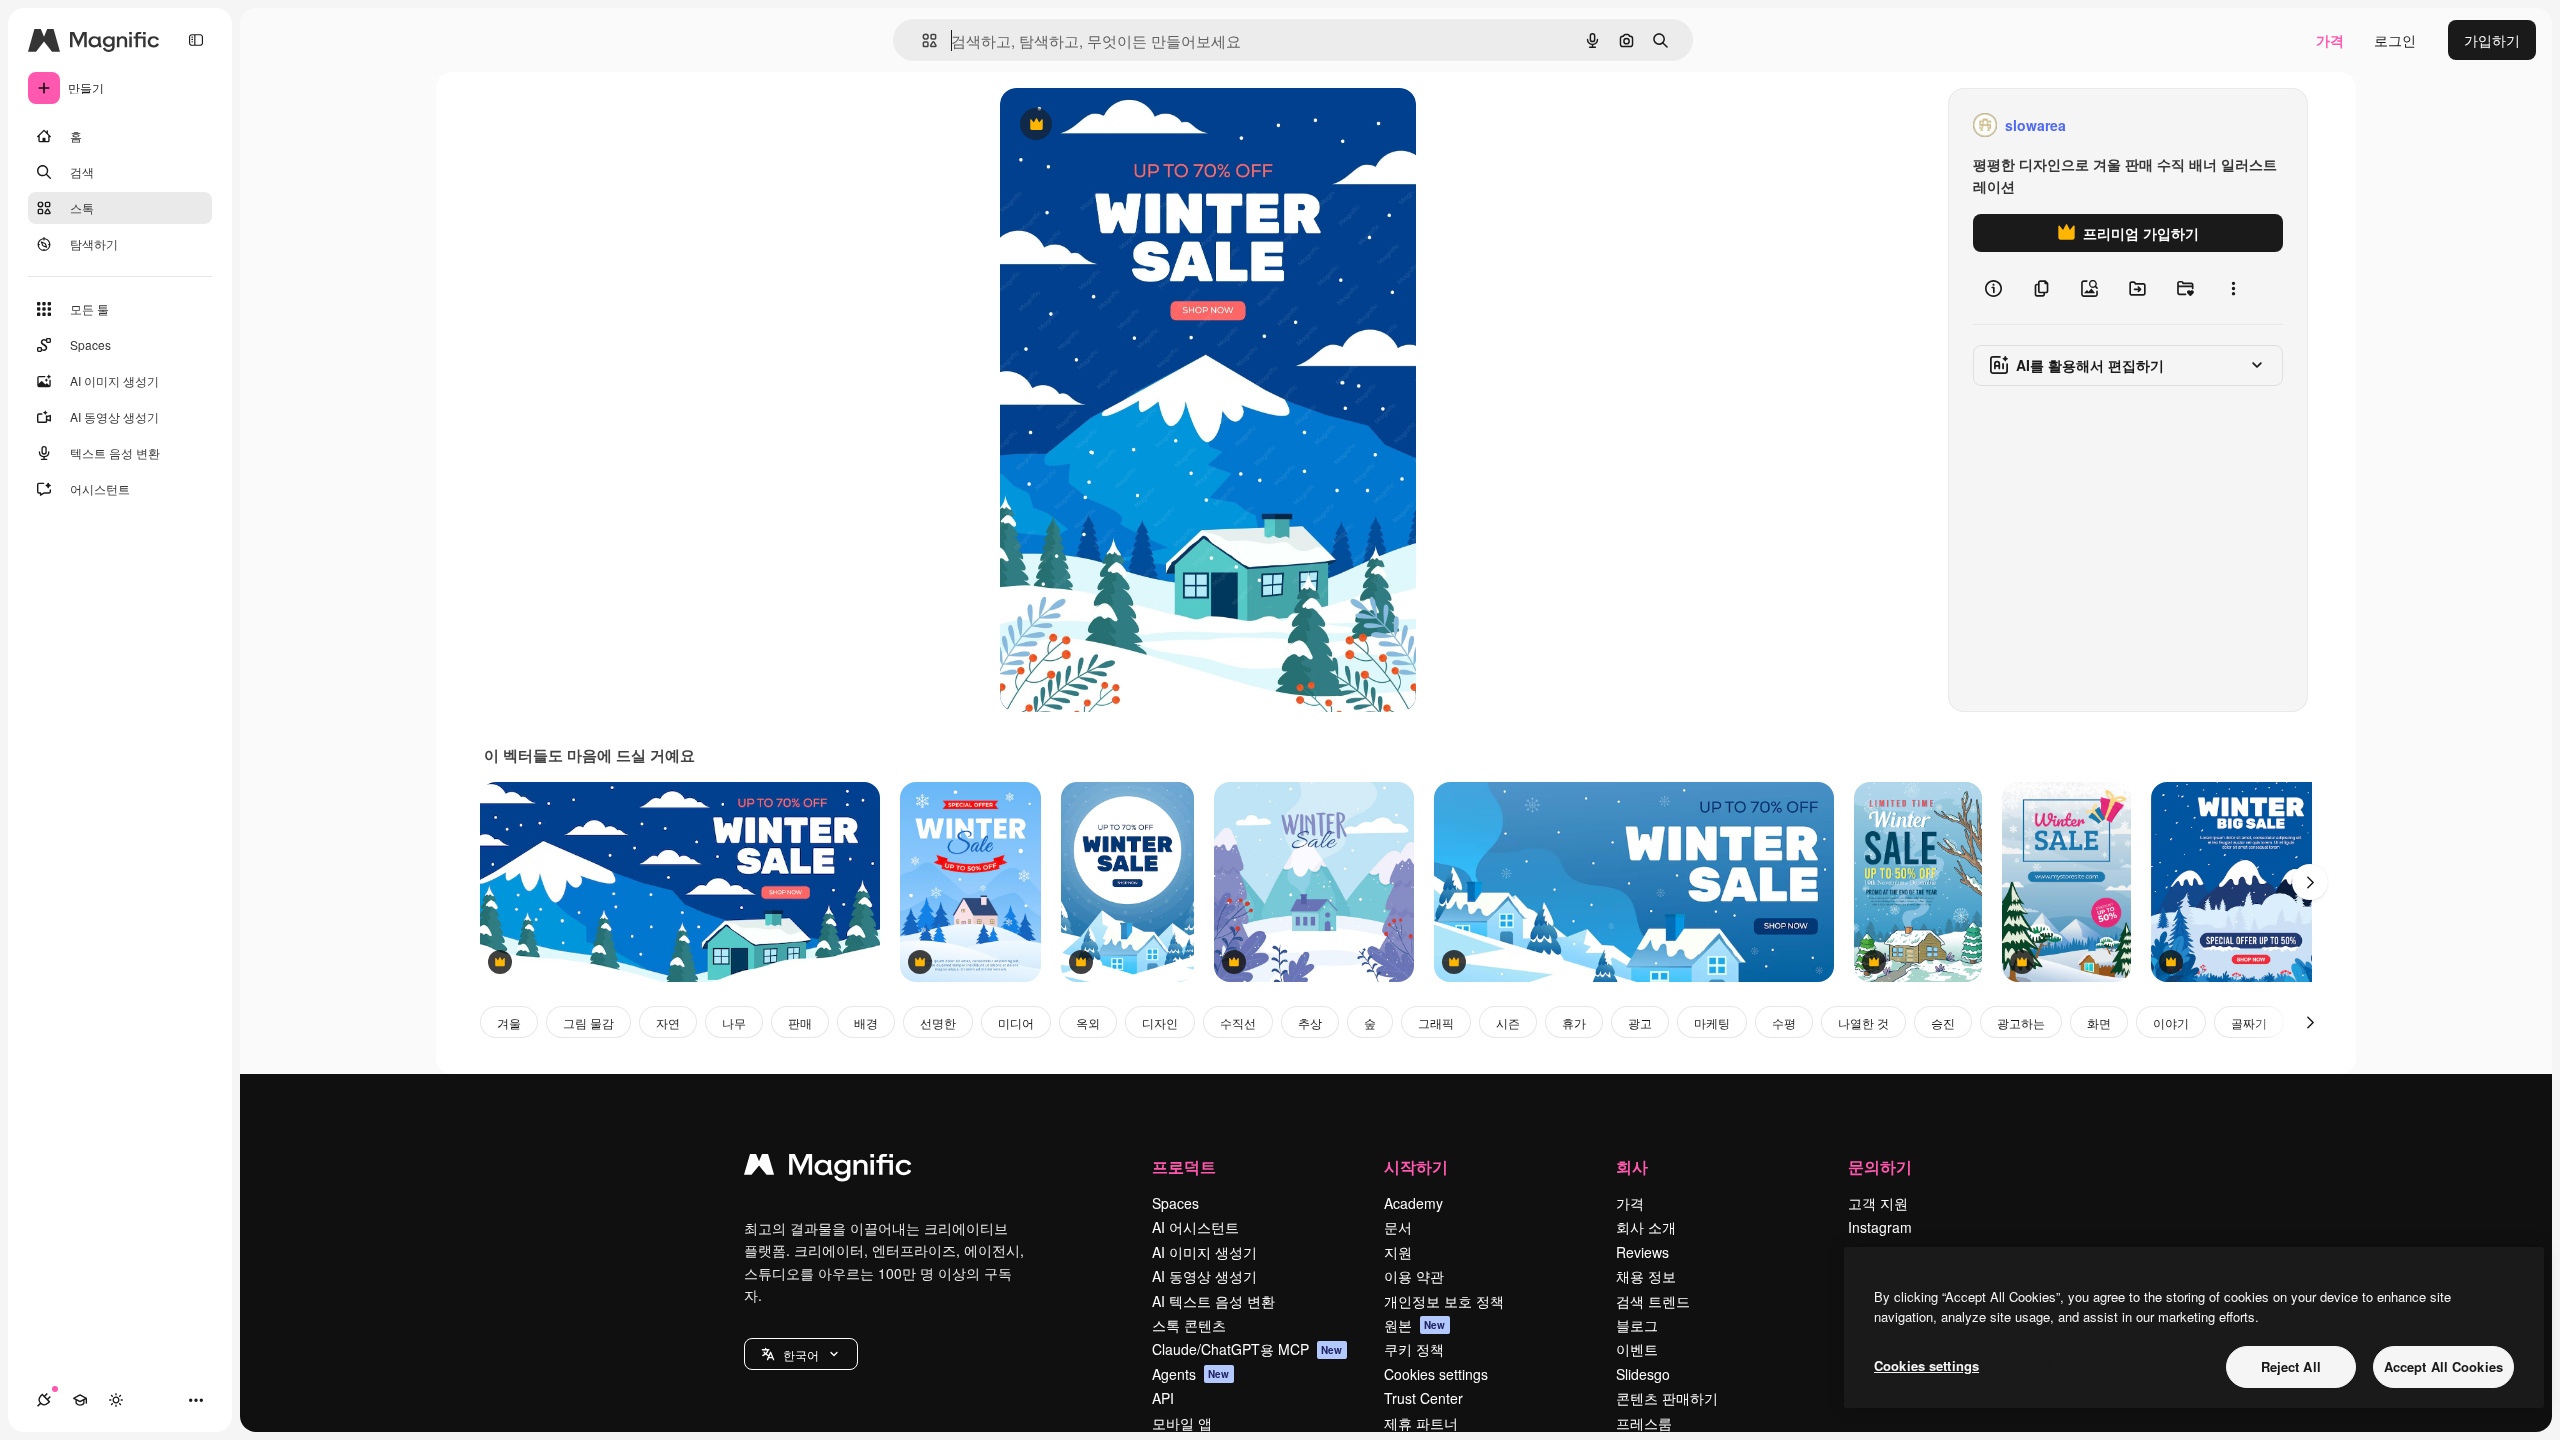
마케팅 (1712, 1022)
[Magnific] (828, 1169)
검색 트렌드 (1653, 1301)
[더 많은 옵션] (2233, 288)
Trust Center (1423, 1398)
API (1163, 1398)
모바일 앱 (1182, 1423)
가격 (2330, 40)
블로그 (1637, 1325)
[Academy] (80, 1400)
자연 (668, 1022)
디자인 (1160, 1022)
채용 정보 (1646, 1276)
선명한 (938, 1022)
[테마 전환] (116, 1400)
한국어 (801, 1354)
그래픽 (1436, 1022)
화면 (2099, 1022)
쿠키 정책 (1414, 1349)
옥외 (1088, 1022)
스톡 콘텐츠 (1189, 1325)
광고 (1640, 1022)
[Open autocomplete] (921, 40)
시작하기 (1416, 1166)
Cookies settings (1436, 1374)
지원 (1398, 1252)
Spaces (1175, 1203)
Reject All (2291, 1366)
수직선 (1238, 1022)
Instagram (1880, 1227)
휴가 (1574, 1022)
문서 (1398, 1227)
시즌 (1508, 1022)
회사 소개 (1646, 1227)
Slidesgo (1643, 1374)
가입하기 (2492, 40)
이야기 (2171, 1022)
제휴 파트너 (1421, 1423)
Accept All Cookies (2443, 1366)
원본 (1415, 1325)
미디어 (1016, 1022)
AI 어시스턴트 (1195, 1227)
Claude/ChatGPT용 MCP (1247, 1349)
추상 (1310, 1022)
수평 (1784, 1022)
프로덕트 (1184, 1166)
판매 (800, 1022)
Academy (1413, 1203)
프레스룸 (1644, 1423)
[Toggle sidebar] (196, 40)
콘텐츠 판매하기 (1667, 1398)
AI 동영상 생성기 (1204, 1276)
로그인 (2395, 40)
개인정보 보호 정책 (1444, 1301)
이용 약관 (1414, 1276)
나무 (734, 1022)
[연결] (44, 1400)
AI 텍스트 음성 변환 (1213, 1301)
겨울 (509, 1022)
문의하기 (1880, 1166)
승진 (1943, 1022)
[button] (801, 1354)
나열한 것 (1863, 1022)
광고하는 (2021, 1022)
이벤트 (1637, 1349)
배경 (866, 1022)
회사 (1632, 1166)
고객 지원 (1878, 1203)
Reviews (1642, 1252)
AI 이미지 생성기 (1204, 1252)
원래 (1115, 125)
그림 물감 (588, 1022)
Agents (1191, 1374)
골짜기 (2249, 1022)
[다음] (2310, 882)
